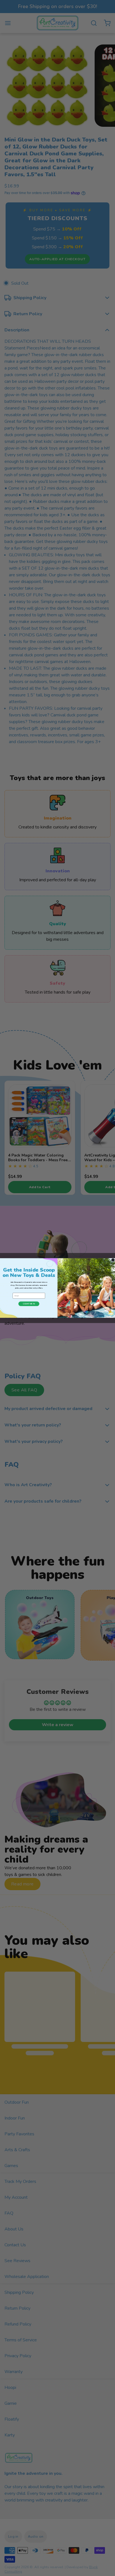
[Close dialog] (113, 1260)
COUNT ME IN (29, 1304)
